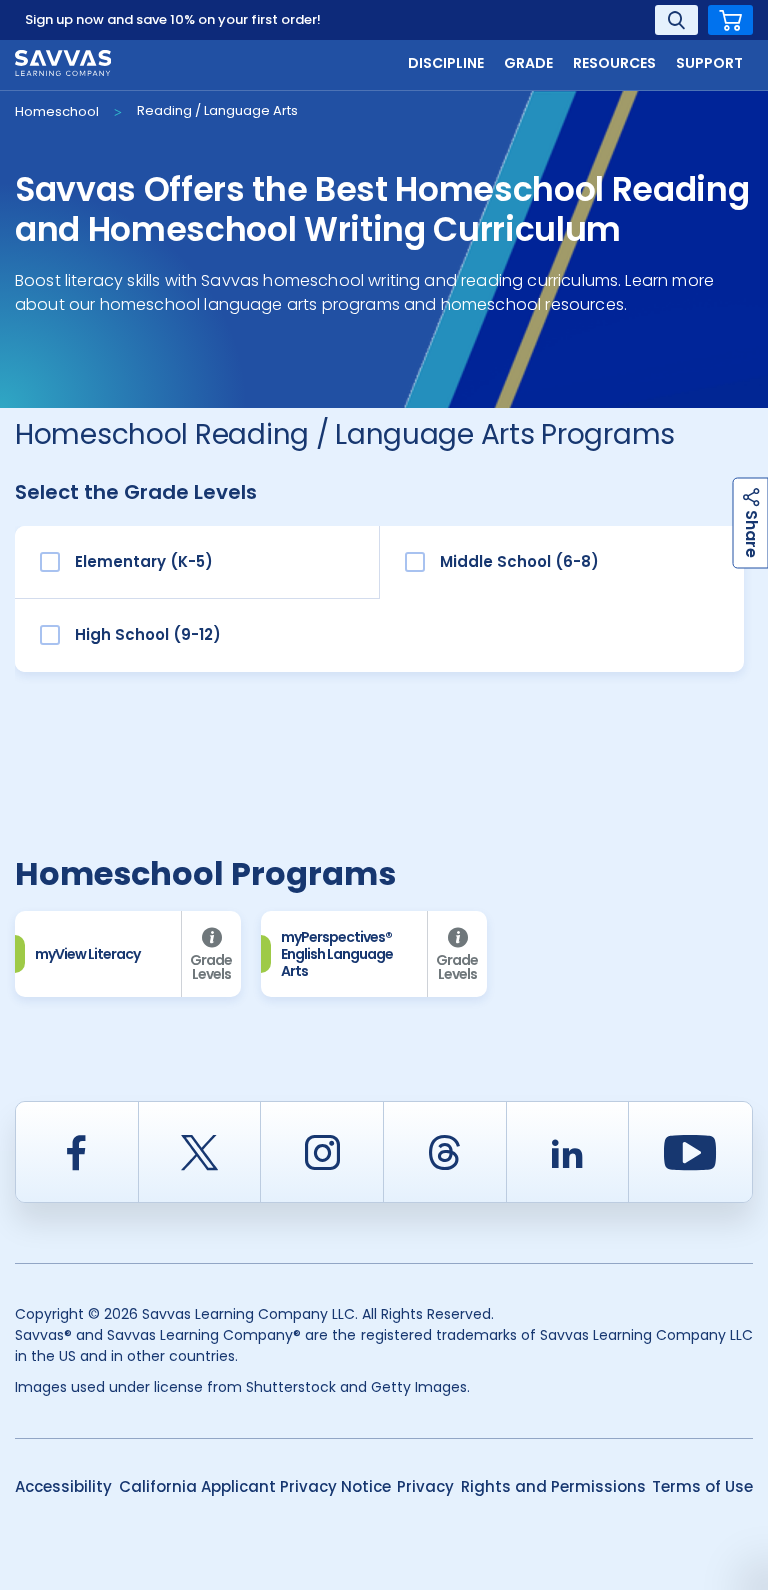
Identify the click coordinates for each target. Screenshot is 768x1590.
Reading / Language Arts (217, 110)
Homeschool (57, 111)
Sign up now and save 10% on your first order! (173, 19)
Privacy (425, 1486)
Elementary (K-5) (144, 561)
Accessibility (63, 1486)
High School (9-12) (148, 634)
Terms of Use (702, 1486)
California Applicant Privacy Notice (255, 1486)
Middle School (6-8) (519, 561)
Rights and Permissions (553, 1486)
